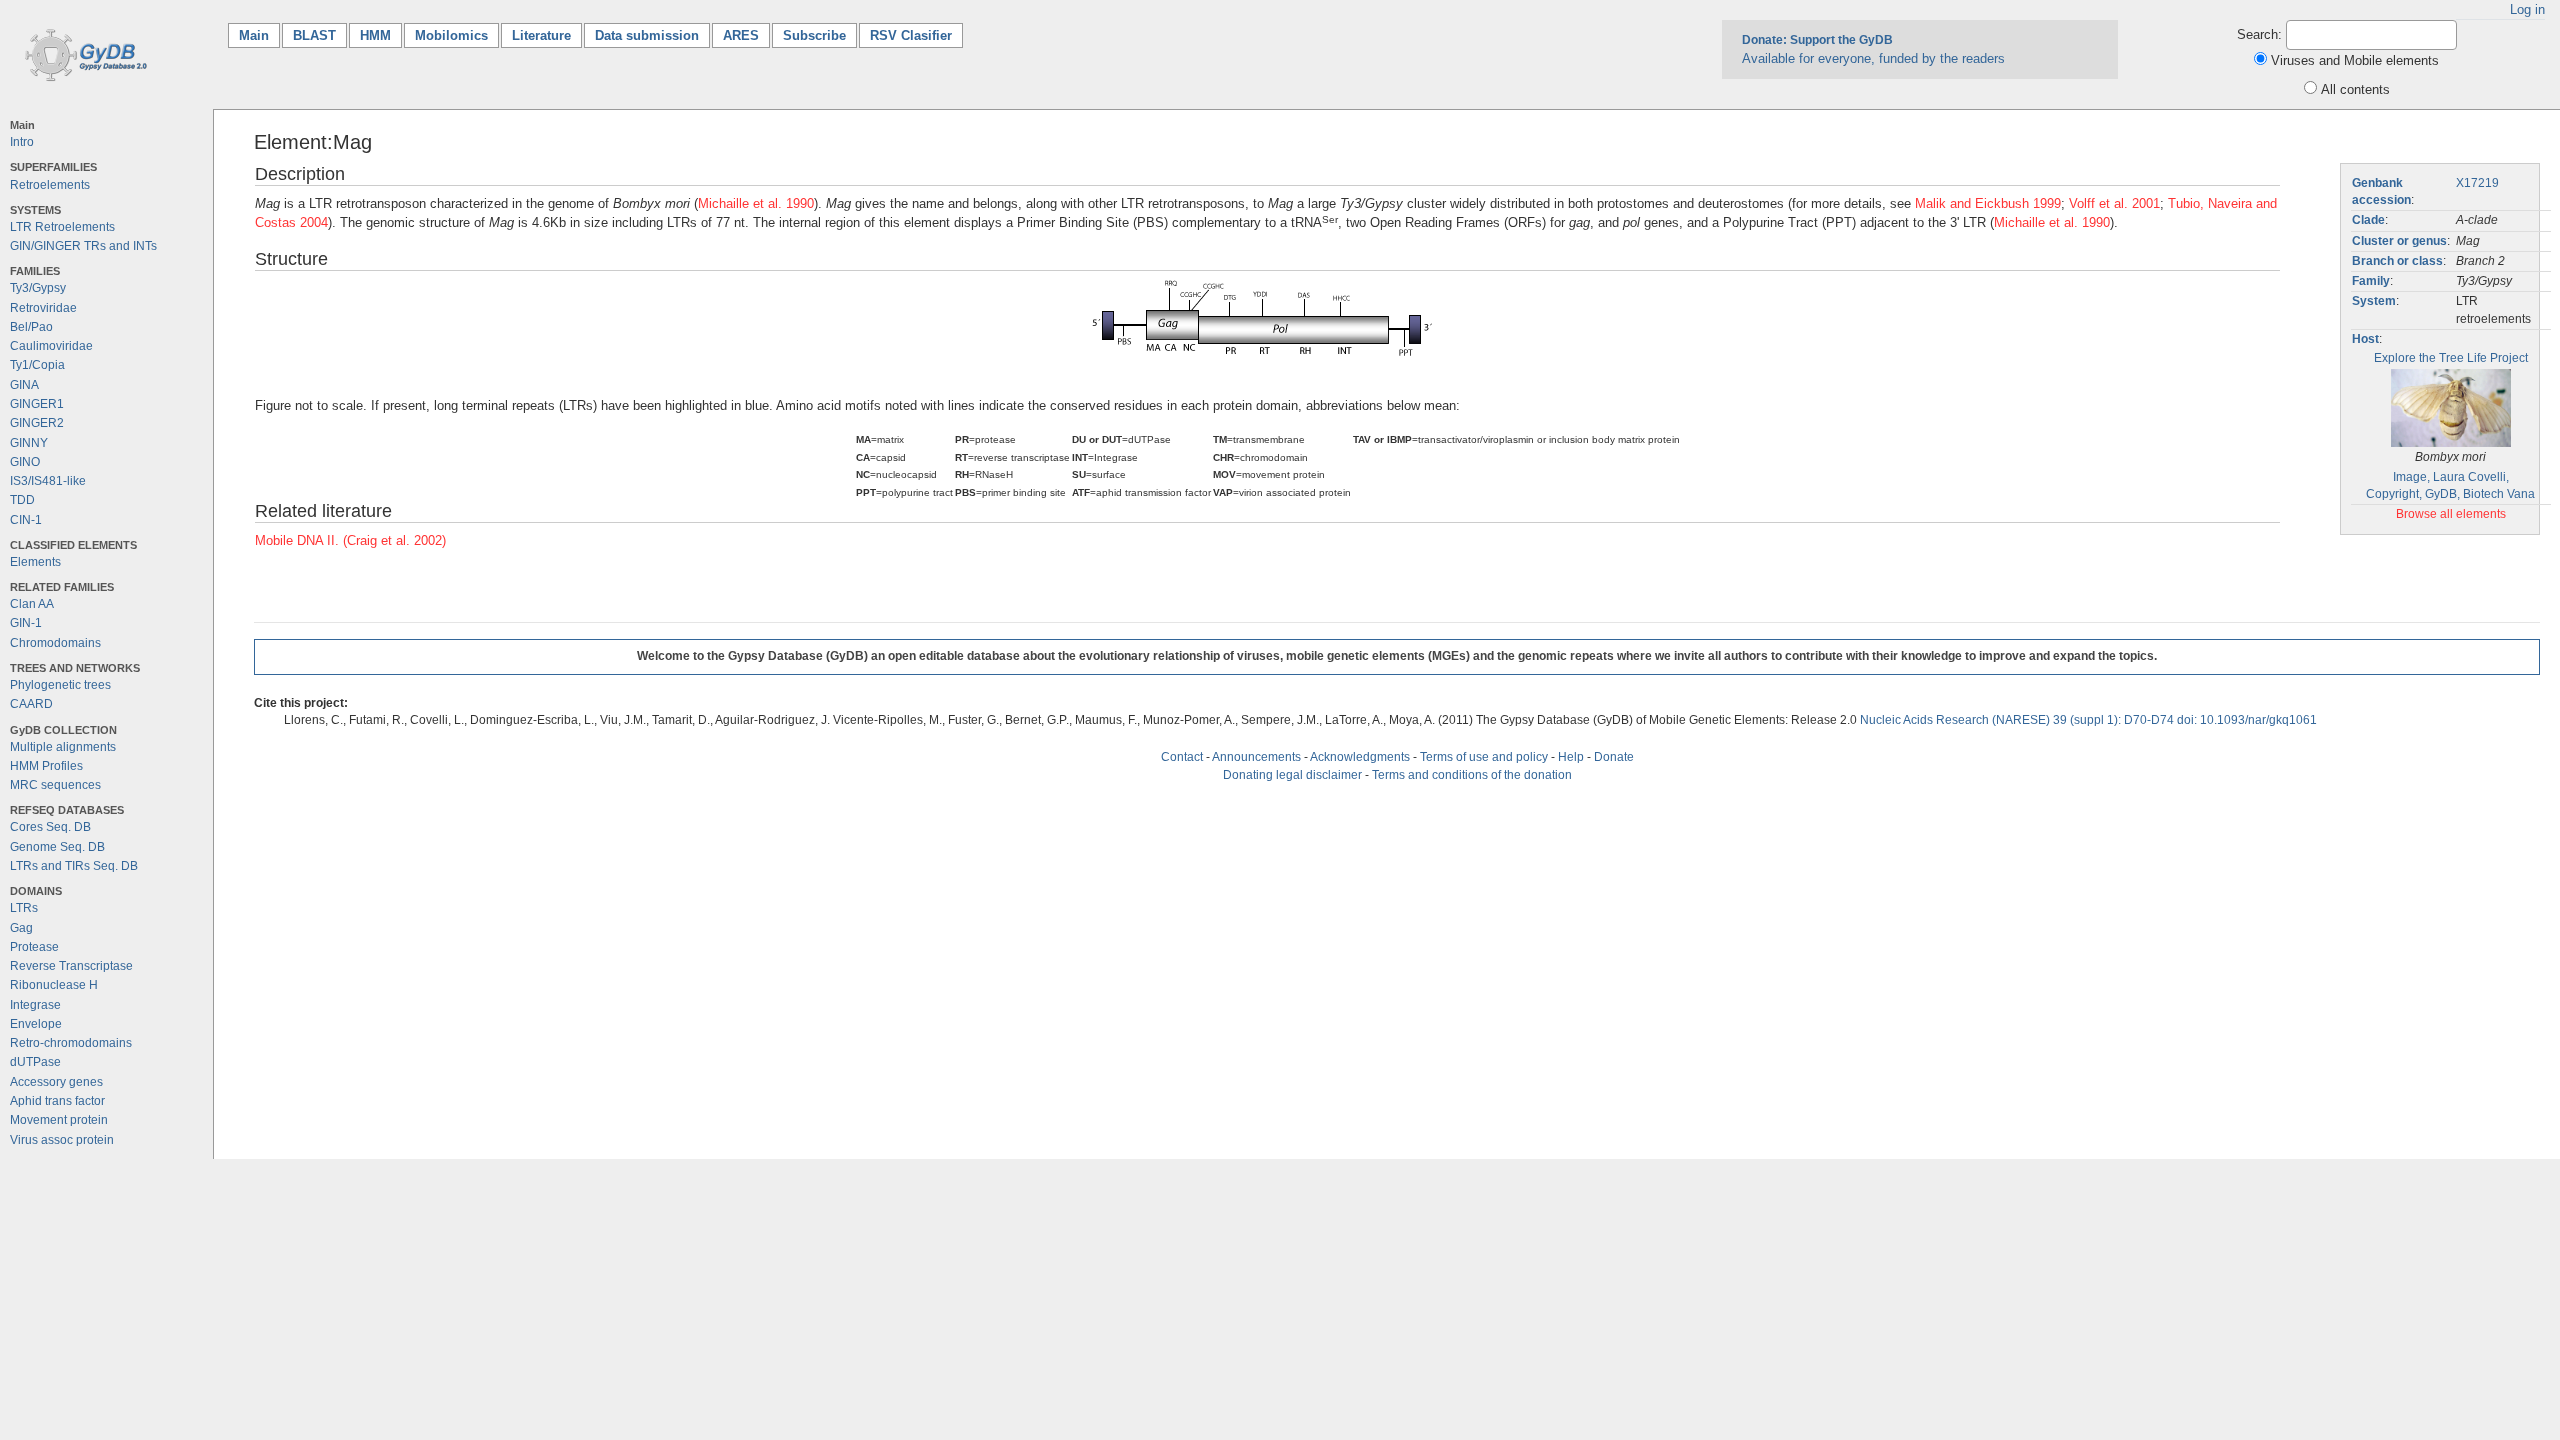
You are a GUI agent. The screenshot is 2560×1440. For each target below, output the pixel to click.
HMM (375, 35)
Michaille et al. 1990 (756, 203)
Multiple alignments (63, 747)
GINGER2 (37, 423)
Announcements (1256, 757)
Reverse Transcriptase (71, 966)
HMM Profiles (46, 766)
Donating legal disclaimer (1292, 775)
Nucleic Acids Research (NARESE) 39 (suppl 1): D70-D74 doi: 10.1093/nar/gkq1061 (2088, 720)
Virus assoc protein (62, 1140)
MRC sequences (55, 785)
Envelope (36, 1024)
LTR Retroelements (62, 227)
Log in (2527, 9)
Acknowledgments (1360, 757)
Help (1571, 757)
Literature (541, 35)
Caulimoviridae (51, 346)
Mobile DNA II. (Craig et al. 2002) (350, 540)
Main (259, 35)
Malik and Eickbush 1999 (1988, 203)
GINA (24, 385)
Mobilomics (451, 35)
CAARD (31, 704)
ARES (741, 35)
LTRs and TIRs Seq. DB (74, 866)
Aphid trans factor (57, 1101)
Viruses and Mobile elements (2355, 60)
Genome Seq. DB (57, 847)
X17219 (2477, 183)
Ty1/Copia (37, 365)
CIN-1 (26, 520)
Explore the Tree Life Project (2451, 358)
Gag (21, 928)
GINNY (29, 443)
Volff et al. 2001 (2114, 203)
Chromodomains (55, 643)
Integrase (35, 1005)
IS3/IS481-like (48, 481)
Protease (34, 947)
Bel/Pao (31, 327)
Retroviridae (43, 308)
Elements (35, 562)
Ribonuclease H (54, 985)
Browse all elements (2451, 514)
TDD (22, 500)
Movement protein (59, 1120)
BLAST (314, 35)
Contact (1182, 757)
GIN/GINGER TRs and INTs (83, 246)
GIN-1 (26, 623)
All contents (2355, 89)
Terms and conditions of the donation (1472, 775)
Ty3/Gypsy (38, 288)
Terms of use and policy (1484, 757)
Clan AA (32, 604)
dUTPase (35, 1062)
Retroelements (50, 185)
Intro (22, 142)
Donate (1614, 757)
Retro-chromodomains (71, 1043)
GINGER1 (37, 404)
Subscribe (814, 35)
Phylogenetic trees (60, 685)
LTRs (24, 908)
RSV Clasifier (911, 35)
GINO (25, 462)
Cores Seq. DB (50, 827)
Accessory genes (56, 1082)
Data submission (647, 35)
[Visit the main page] (82, 53)
